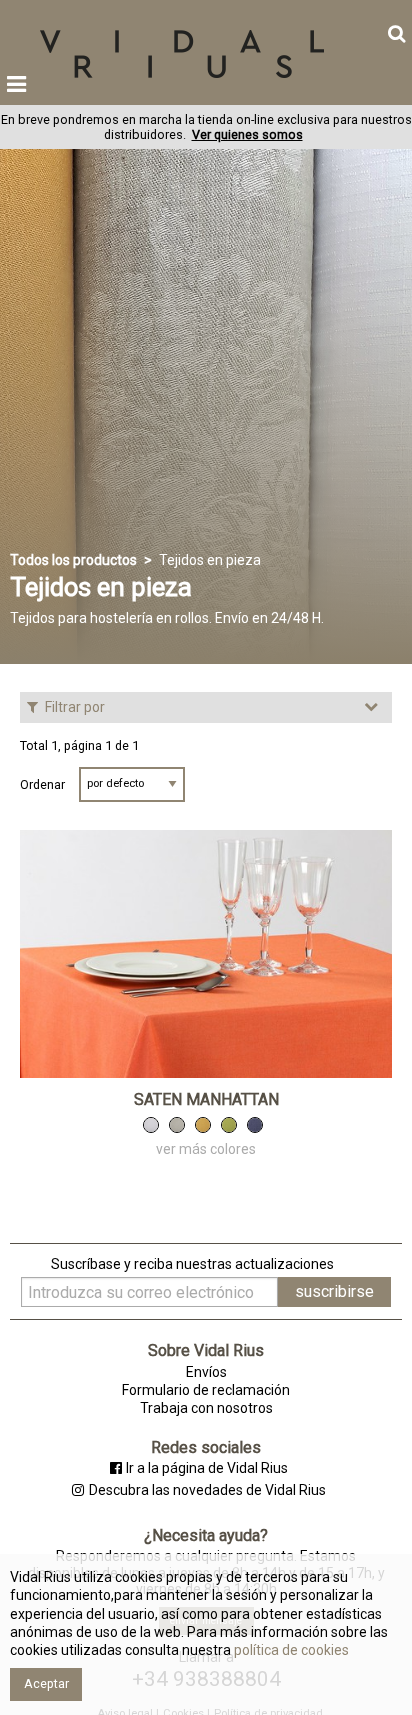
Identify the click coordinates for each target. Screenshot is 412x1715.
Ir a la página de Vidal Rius (207, 1468)
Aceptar (46, 1683)
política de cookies (290, 1650)
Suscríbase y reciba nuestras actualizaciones (192, 1264)
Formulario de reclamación (206, 1390)
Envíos (206, 1372)
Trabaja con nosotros (206, 1408)
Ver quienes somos (247, 134)
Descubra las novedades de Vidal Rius (207, 1490)
